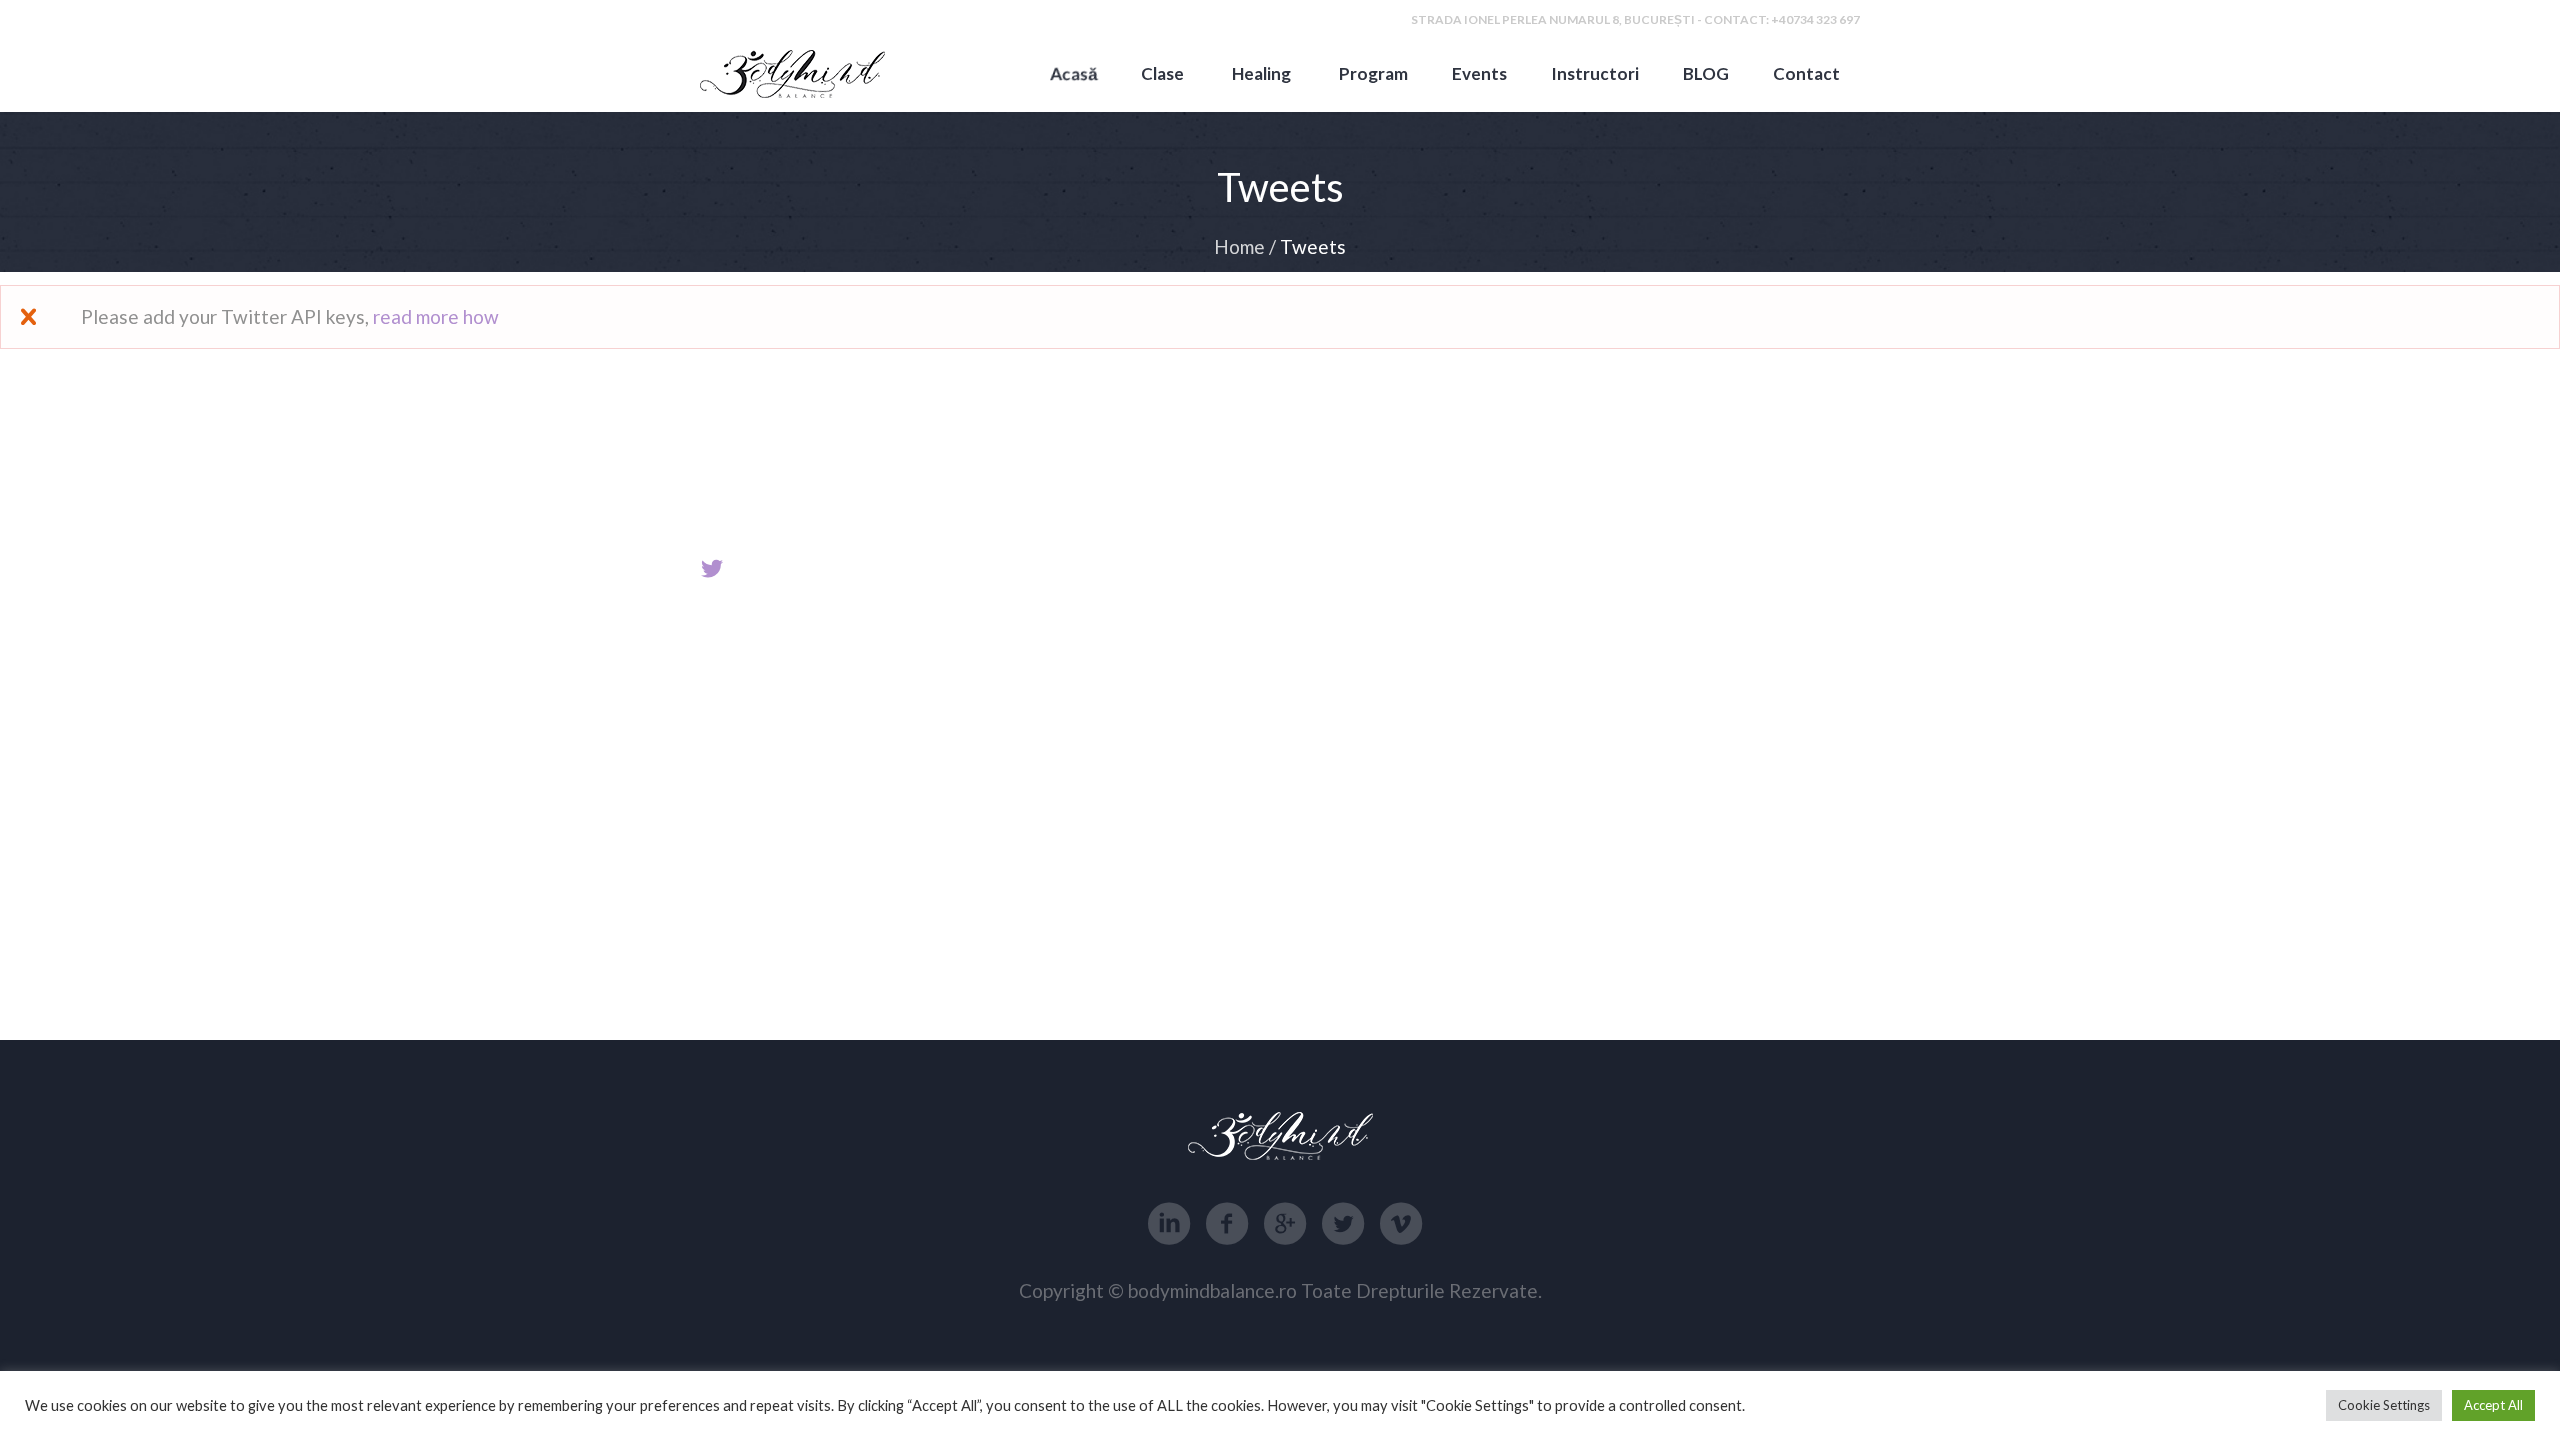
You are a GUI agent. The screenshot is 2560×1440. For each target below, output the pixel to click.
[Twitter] (1343, 1224)
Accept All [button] (2493, 1405)
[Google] (1285, 1224)
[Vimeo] (1401, 1224)
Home (1239, 246)
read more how (436, 316)
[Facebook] (1227, 1224)
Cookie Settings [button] (2384, 1405)
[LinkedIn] (1169, 1224)
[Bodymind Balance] (792, 73)
